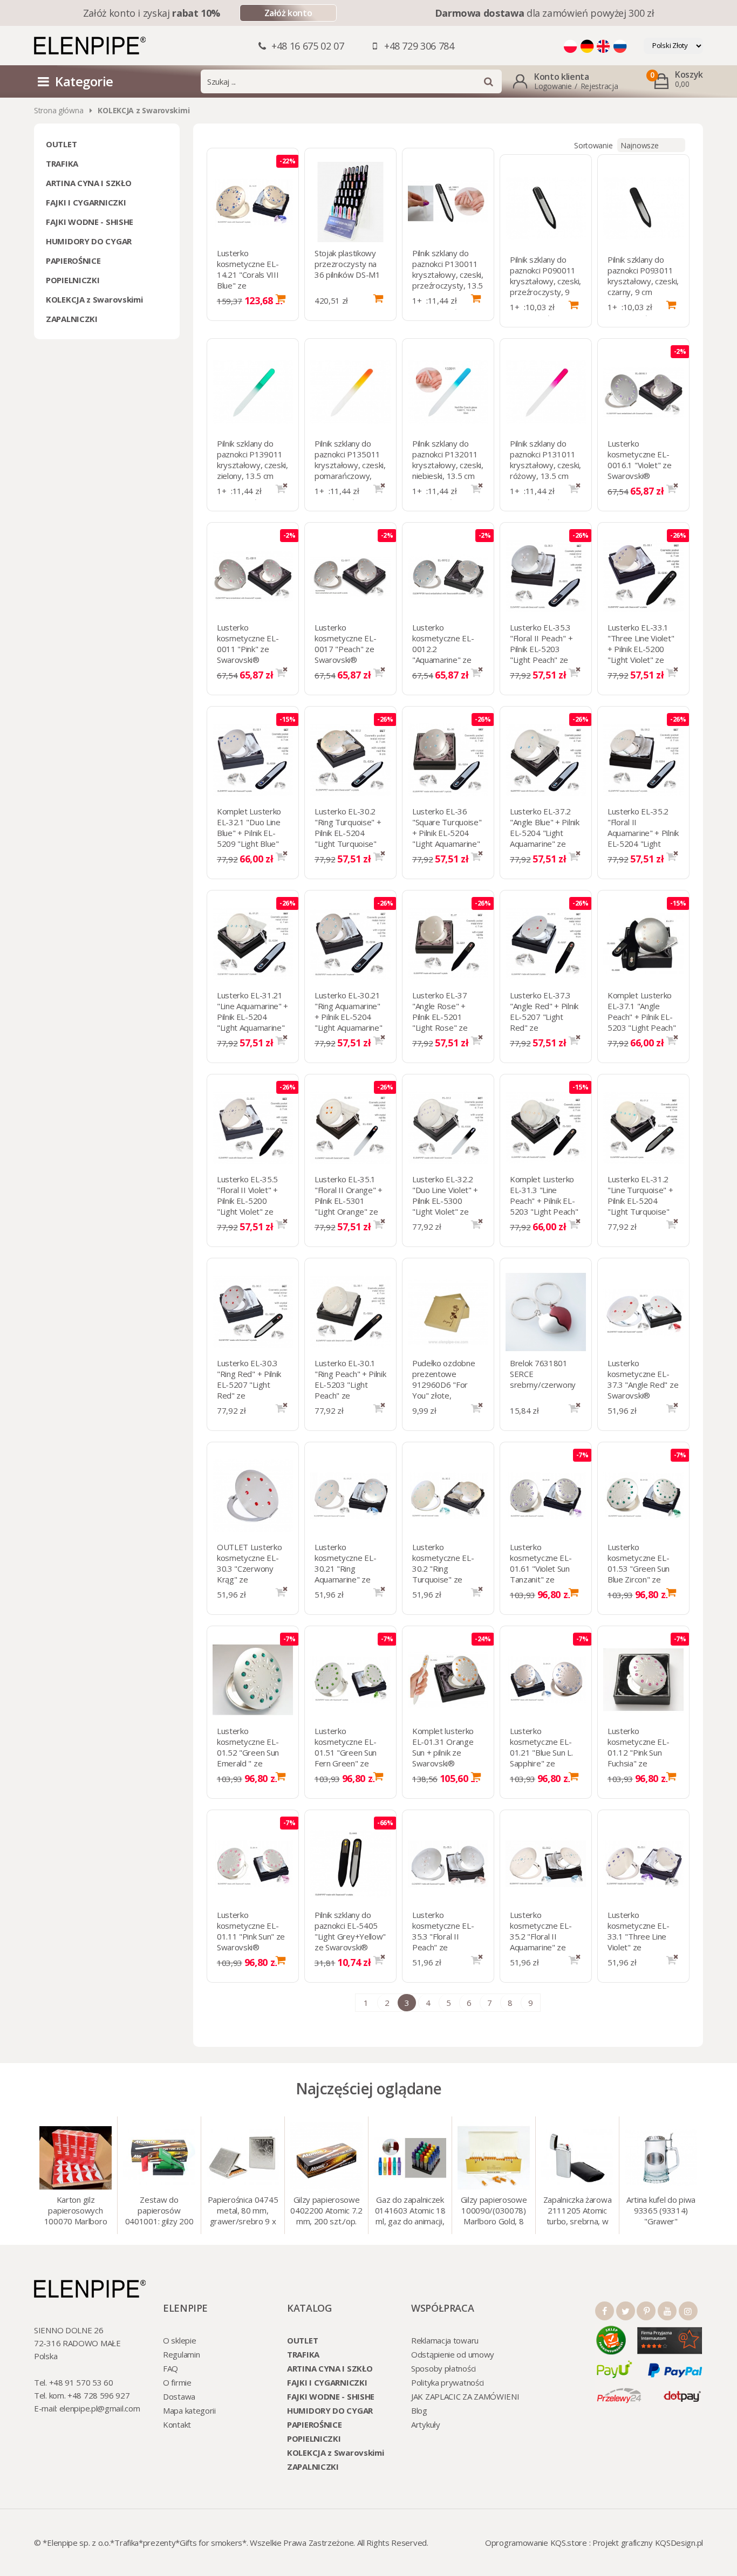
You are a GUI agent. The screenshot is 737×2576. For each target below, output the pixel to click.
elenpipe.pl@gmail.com (100, 2408)
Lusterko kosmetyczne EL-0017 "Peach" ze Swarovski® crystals (346, 649)
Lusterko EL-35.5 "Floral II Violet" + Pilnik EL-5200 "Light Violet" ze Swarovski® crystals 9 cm (247, 1206)
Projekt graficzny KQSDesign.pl (648, 2543)
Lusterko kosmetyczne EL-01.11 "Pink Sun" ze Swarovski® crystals (251, 1936)
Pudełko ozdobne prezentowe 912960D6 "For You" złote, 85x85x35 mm (444, 1385)
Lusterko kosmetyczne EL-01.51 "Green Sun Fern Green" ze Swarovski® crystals (346, 1758)
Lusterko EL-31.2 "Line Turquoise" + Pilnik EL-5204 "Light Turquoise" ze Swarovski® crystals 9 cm (640, 1206)
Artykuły (426, 2424)
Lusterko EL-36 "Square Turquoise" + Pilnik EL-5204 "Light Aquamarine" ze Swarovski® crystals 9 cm (447, 838)
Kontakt (177, 2424)
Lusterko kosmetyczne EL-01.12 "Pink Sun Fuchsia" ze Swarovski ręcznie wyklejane (639, 1758)
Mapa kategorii (189, 2410)
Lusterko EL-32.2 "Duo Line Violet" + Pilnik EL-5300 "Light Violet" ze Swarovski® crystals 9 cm (445, 1206)
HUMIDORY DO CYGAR (89, 241)
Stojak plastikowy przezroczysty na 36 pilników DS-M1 (347, 264)
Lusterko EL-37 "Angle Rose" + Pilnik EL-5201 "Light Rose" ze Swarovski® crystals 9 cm (440, 1022)
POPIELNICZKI (73, 280)
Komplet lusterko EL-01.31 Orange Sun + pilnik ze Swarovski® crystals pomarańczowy (443, 1758)
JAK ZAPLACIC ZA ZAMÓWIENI (465, 2396)
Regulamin (181, 2354)
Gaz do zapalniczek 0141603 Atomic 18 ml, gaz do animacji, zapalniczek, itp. (410, 2211)
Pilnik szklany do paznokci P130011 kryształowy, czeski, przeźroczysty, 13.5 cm (448, 275)
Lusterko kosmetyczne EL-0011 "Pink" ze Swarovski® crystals (248, 649)
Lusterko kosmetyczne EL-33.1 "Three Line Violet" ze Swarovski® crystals (639, 1942)
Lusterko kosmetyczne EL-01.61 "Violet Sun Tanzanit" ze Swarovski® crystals (541, 1574)
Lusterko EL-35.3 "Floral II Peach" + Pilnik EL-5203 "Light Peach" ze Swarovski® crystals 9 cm (541, 654)
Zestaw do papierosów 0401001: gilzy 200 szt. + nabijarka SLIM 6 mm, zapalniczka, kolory (159, 2211)
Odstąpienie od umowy (453, 2354)
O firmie (177, 2382)
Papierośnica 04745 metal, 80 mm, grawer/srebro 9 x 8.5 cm (243, 2211)
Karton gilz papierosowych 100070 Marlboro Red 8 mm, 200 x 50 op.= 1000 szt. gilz (76, 2211)
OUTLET (61, 144)
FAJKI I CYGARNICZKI (86, 202)
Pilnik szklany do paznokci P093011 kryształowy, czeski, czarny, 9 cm (643, 276)
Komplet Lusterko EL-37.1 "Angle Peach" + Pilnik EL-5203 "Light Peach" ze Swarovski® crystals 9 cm (642, 1022)
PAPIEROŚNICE (73, 261)
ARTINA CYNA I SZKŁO (88, 183)
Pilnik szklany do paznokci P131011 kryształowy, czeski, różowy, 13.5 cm (545, 460)
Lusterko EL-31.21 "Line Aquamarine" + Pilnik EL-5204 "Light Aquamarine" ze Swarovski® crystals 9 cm (253, 1022)
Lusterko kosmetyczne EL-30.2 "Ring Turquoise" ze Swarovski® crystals (443, 1574)
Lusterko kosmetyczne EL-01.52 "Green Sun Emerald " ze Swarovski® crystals (248, 1758)
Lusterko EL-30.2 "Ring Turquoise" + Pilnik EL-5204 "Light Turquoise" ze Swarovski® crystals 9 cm (348, 838)
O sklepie (179, 2340)
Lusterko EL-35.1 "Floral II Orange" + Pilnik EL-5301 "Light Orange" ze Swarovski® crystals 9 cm (349, 1206)
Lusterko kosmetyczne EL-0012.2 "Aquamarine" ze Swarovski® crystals (443, 654)
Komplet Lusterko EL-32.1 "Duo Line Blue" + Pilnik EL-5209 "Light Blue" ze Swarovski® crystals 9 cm (249, 838)
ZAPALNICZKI (72, 319)
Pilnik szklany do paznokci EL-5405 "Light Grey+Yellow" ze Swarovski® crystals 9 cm (350, 1936)
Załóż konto (288, 13)
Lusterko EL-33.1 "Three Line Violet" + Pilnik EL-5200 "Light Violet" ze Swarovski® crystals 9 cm (641, 654)
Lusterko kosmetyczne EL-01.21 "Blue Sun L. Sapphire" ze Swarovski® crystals (541, 1758)
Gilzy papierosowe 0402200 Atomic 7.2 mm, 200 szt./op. (326, 2210)
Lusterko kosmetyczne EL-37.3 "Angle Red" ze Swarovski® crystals (643, 1385)
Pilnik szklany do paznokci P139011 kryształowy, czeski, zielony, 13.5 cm (253, 460)
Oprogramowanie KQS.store (536, 2543)
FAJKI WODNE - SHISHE (90, 222)
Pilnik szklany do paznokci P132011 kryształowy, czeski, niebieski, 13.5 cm (448, 460)
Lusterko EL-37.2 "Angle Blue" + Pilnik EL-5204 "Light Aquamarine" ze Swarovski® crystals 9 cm (545, 838)
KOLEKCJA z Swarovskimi (94, 299)
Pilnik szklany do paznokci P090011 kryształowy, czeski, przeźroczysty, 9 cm (545, 281)
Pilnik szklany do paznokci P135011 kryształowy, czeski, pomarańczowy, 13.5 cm (350, 465)
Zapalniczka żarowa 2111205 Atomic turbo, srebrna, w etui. (578, 2211)
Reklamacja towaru (445, 2340)
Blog (419, 2410)
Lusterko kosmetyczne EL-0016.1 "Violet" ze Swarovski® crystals (640, 465)
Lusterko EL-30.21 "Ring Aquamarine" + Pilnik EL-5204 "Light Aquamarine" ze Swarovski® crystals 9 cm (349, 1022)
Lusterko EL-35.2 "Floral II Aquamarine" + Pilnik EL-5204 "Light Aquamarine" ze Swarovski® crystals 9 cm (643, 844)
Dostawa (179, 2396)
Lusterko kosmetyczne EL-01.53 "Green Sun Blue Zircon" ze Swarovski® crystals (639, 1574)
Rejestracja (599, 86)
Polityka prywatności (448, 2382)
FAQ (170, 2368)
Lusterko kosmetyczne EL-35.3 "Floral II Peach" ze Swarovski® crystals (443, 1942)
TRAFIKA (62, 163)
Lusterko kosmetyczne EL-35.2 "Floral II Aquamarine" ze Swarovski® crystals (541, 1942)
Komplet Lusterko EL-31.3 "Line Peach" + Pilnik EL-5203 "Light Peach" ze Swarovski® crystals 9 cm (544, 1206)
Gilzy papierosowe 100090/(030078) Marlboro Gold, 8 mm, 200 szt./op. (494, 2211)
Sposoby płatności (443, 2368)
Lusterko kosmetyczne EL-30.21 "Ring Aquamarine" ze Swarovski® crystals (346, 1574)
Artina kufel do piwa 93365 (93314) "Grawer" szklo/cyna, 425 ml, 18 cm (661, 2211)
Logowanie (553, 86)
